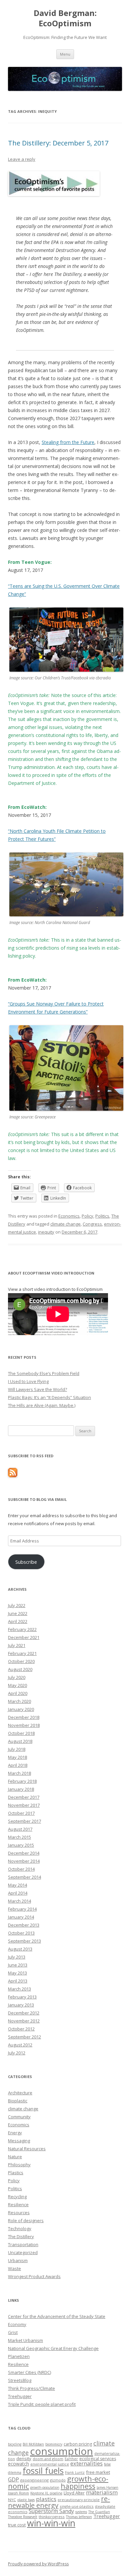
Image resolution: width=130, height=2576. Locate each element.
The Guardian (99, 2512)
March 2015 (19, 1837)
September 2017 (24, 1821)
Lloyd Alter (74, 2493)
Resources (19, 2213)
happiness (78, 2486)
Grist (13, 2332)
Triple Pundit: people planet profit (42, 2404)
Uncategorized (23, 2252)
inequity (46, 1232)
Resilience (18, 2205)
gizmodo (58, 2480)
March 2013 (19, 1989)
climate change (65, 1224)
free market (98, 2472)
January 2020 (21, 1709)
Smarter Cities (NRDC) (29, 2372)
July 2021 (17, 1645)
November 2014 (24, 1861)
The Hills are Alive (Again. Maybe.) (42, 1405)
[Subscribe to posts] (13, 1476)
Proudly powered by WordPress (38, 2564)
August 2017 (20, 1829)
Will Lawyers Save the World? (37, 1389)
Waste (14, 2268)
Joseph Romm (18, 2493)
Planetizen (19, 2356)
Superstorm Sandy (51, 2511)
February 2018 (22, 1781)
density (24, 2459)
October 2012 (21, 2029)
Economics (69, 1216)
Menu (65, 54)
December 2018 (24, 1717)
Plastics (16, 2173)
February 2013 (22, 1997)
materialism (102, 2492)
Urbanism (18, 2260)
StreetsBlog (20, 2380)
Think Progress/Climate (31, 2388)
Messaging (19, 2141)
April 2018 (18, 1765)
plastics (46, 2499)
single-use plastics (77, 2506)
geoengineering (34, 2480)
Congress (92, 1224)
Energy (15, 2133)
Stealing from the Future (68, 442)
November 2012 (24, 2021)
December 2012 (24, 2013)
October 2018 (21, 1733)
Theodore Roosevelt (23, 2517)
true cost (17, 2525)
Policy (87, 1216)
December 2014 (24, 1853)
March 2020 (19, 1701)
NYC (12, 2500)
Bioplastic (18, 2101)
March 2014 (19, 1901)
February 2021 (22, 1653)
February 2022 (22, 1629)
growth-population (45, 2487)
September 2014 (24, 1877)
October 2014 (21, 1869)
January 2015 (21, 1845)
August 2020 (20, 1669)
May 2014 (17, 1885)
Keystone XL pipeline (46, 2493)
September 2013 (24, 1941)
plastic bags (26, 2500)
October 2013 (21, 1933)
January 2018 (21, 1789)
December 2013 (24, 1925)
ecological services (98, 2459)
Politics (102, 1216)
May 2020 (17, 1685)
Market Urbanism (25, 2340)
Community (19, 2117)
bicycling (15, 2444)
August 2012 (20, 2045)
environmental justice (50, 2464)
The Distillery (21, 2236)
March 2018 (19, 1773)
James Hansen (107, 2487)
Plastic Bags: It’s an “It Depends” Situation (49, 1397)
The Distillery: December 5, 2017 (58, 143)
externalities (86, 2463)
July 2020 (17, 1677)
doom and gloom (48, 2459)
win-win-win (51, 2523)
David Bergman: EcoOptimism (65, 18)
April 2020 (18, 1693)
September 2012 (24, 2037)
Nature (15, 2157)
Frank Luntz (75, 2472)
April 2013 (18, 1981)
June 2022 (18, 1613)
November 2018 (24, 1725)
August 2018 (20, 1741)
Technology (20, 2228)
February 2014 (22, 1909)
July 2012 (17, 2053)
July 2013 (17, 1957)
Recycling (17, 2197)
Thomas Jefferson (79, 2517)
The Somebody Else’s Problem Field (44, 1373)
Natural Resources (27, 2149)
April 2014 (18, 1893)
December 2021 (24, 1637)
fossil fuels (43, 2470)
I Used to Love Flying (28, 1381)
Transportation (23, 2244)
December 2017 (24, 1797)
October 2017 (21, 1813)
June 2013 (18, 1965)
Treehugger (20, 2396)
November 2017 (24, 1805)
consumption (61, 2451)
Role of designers (26, 2221)
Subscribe (26, 1562)
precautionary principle (79, 2500)
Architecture (20, 2093)
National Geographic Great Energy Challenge (53, 2348)
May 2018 (17, 1757)
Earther (71, 2459)
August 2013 (20, 1949)
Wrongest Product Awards (34, 2276)
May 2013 (17, 1973)
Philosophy (19, 2165)
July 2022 (17, 1605)
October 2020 (21, 1661)
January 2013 (21, 2005)
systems (81, 2512)
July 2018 (17, 1749)
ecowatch (18, 2464)
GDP (13, 2479)
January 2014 (21, 1917)
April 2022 (18, 1621)
